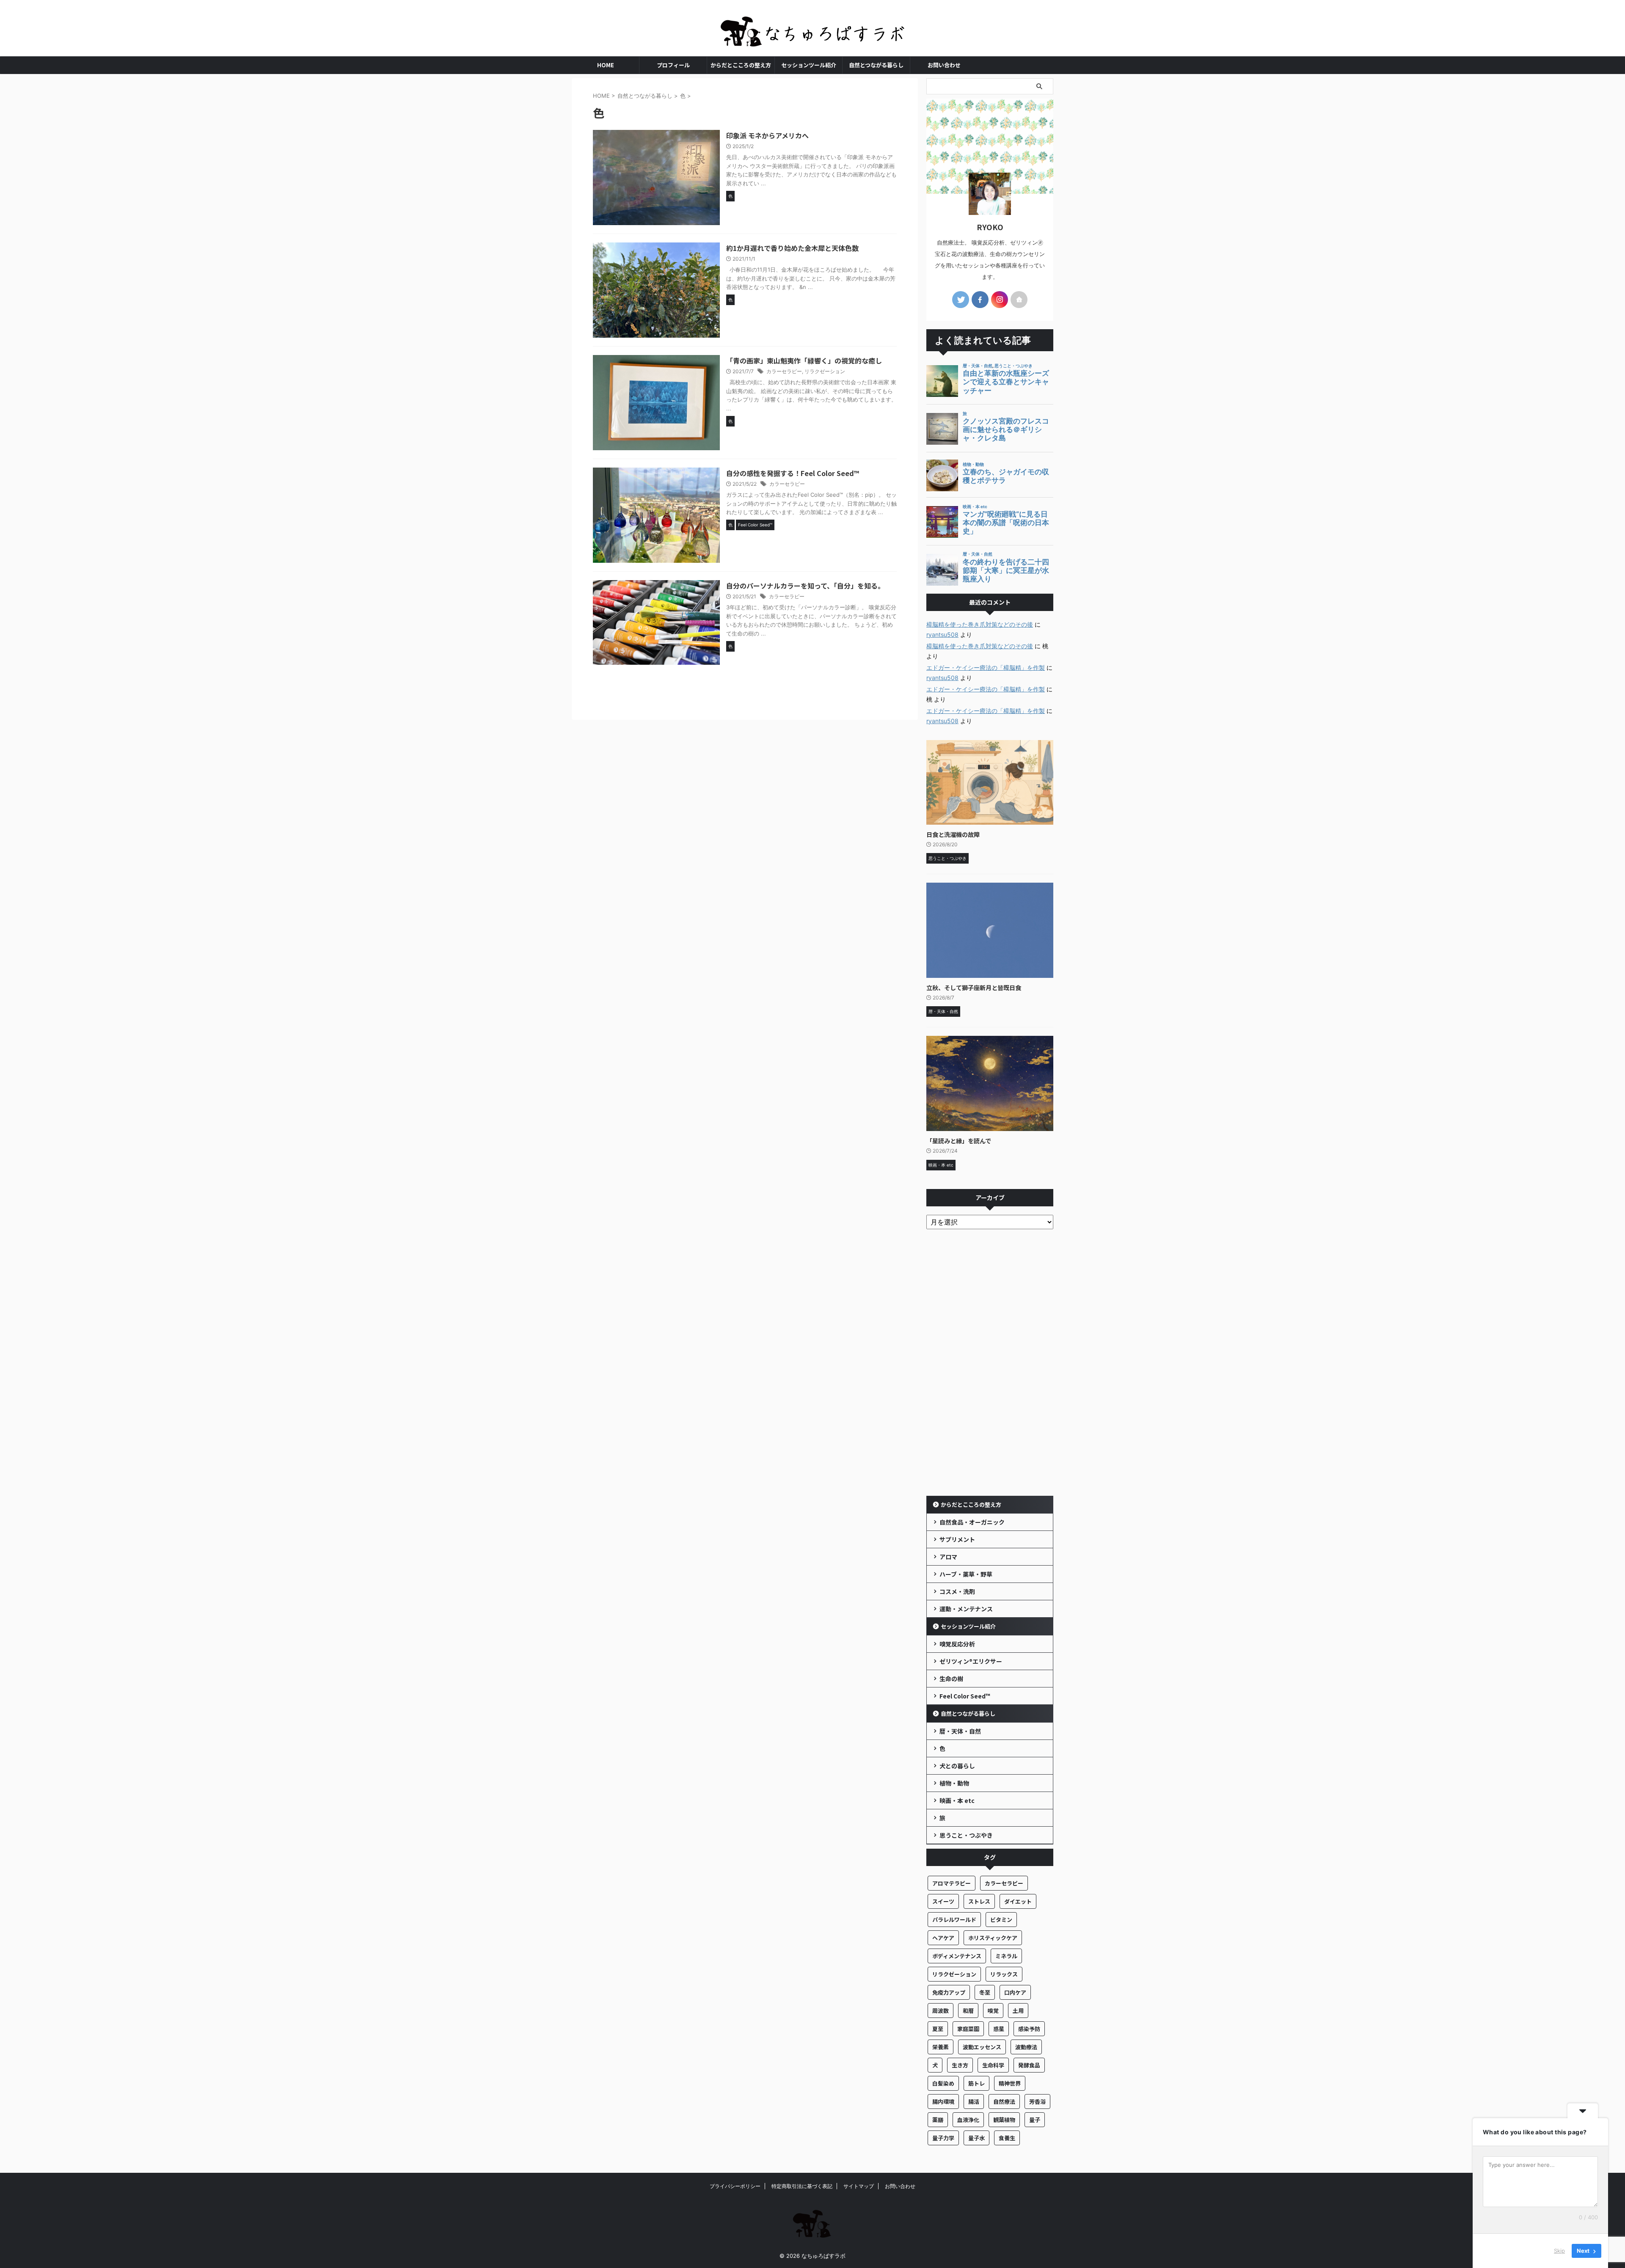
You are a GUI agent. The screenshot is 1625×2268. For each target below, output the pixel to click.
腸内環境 (943, 2101)
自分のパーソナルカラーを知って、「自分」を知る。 (805, 586)
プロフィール (673, 65)
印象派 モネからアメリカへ (767, 135)
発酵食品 (1029, 2065)
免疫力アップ (949, 1992)
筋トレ (976, 2083)
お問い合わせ (944, 65)
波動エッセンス (982, 2047)
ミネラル (1006, 1956)
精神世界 (1010, 2083)
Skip (1559, 2251)
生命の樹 (951, 1679)
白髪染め (943, 2083)
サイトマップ (859, 2186)
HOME (606, 65)
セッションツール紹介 (809, 65)
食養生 (1007, 2138)
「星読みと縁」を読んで (959, 1141)
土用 (1018, 2011)
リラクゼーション (825, 371)
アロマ (948, 1557)
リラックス (1004, 1974)
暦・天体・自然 (960, 1731)
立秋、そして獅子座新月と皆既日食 (974, 987)
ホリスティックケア (993, 1938)
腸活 (974, 2101)
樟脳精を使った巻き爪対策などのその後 (980, 624)
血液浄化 (968, 2120)
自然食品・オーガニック (972, 1522)
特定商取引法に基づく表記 (802, 2186)
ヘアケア (943, 1938)
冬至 (985, 1992)
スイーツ (943, 1901)
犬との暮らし (957, 1766)
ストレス (979, 1901)
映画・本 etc (957, 1800)
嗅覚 (993, 2011)
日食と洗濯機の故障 (953, 834)
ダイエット (1018, 1901)
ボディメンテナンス (957, 1956)
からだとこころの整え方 (741, 65)
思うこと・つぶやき (966, 1835)
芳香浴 (1037, 2101)
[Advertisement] (990, 1365)
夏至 (938, 2029)
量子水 (976, 2138)
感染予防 (1029, 2029)
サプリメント (957, 1539)
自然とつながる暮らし (876, 65)
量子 (1035, 2120)
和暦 (968, 2011)
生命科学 (993, 2065)
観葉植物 (1004, 2120)
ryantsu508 (942, 634)
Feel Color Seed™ (965, 1696)
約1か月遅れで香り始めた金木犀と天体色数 (792, 248)
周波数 (941, 2011)
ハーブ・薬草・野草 (966, 1574)
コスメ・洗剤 (957, 1591)
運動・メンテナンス (966, 1609)
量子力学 (943, 2138)
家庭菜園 (968, 2029)
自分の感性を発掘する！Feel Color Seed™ (793, 473)
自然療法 (1004, 2101)
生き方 (960, 2065)
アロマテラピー (952, 1883)
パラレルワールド (954, 1920)
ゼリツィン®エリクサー (971, 1661)
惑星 (999, 2029)
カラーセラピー (784, 371)
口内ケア (1015, 1992)
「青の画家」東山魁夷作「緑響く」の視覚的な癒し (804, 361)
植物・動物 (954, 1783)
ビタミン (1001, 1920)
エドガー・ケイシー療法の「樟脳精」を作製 (986, 667)
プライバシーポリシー (735, 2186)
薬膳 (938, 2120)
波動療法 (1026, 2047)
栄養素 (941, 2047)
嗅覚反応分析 (957, 1644)
